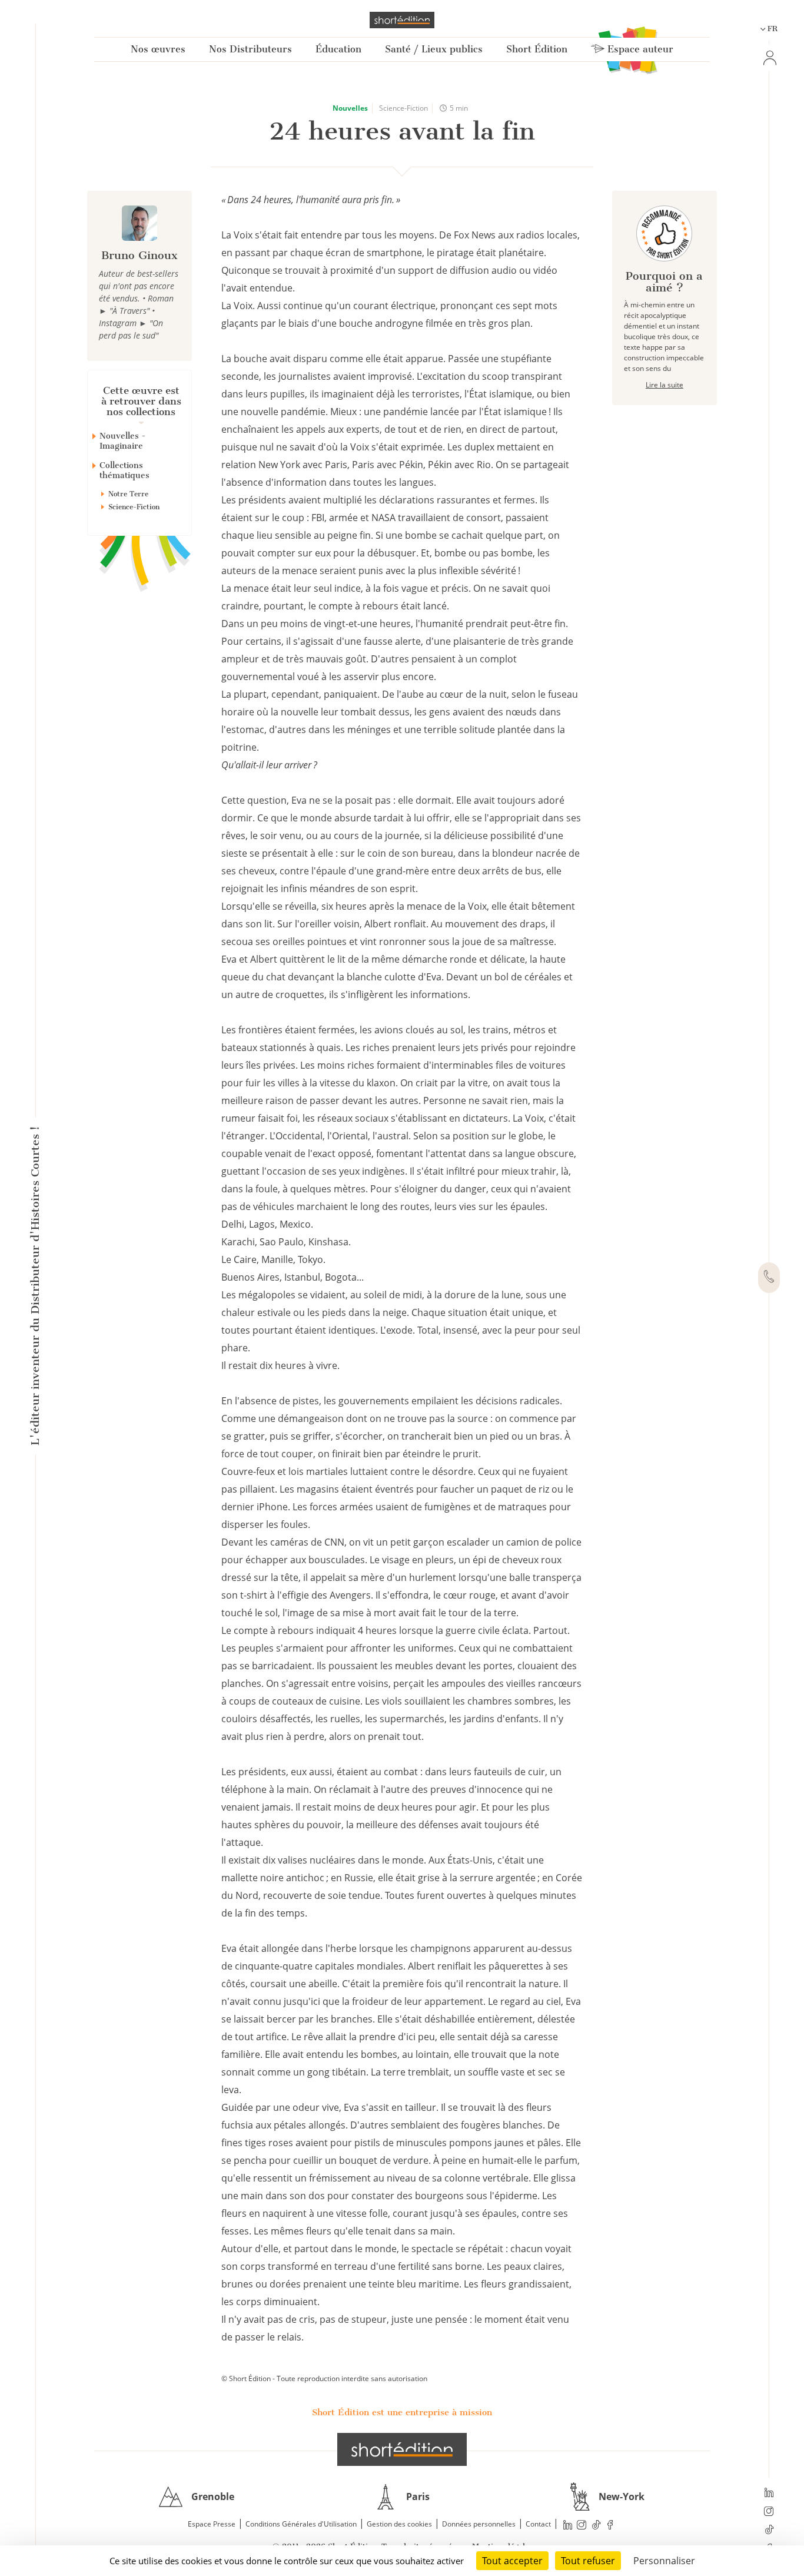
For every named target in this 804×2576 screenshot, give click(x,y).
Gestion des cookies (399, 2524)
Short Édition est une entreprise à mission (402, 2412)
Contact (538, 2524)
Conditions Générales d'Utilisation (301, 2524)
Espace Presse (212, 2524)
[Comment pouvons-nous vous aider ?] (769, 1278)
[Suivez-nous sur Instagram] (769, 2512)
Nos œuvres (158, 49)
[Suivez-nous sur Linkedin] (769, 2494)
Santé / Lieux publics (434, 49)
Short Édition (537, 49)
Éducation (338, 49)
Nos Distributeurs (250, 49)
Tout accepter (512, 2561)
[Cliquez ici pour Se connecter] (769, 58)
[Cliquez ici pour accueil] (402, 2449)
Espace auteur (639, 49)
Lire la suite (665, 385)
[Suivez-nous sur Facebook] (610, 2524)
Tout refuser (588, 2561)
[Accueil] (402, 20)
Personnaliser (664, 2561)
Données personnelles (479, 2524)
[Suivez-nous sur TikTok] (769, 2531)
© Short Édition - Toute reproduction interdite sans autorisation (324, 2378)
